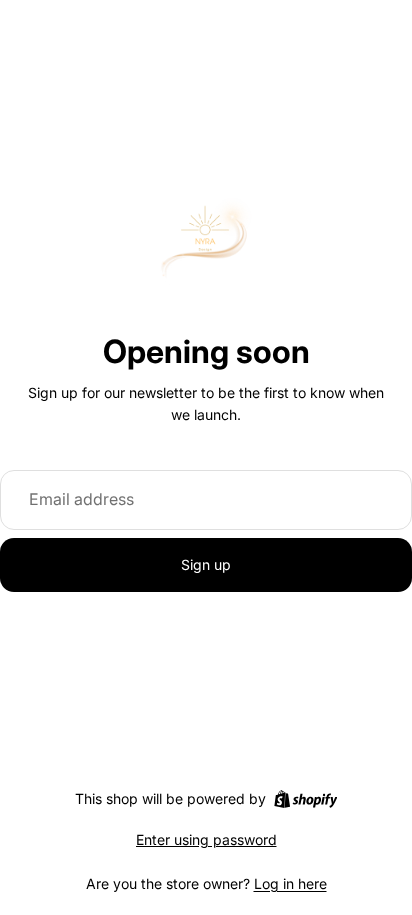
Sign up (206, 564)
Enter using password (206, 839)
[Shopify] (305, 799)
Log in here (290, 883)
